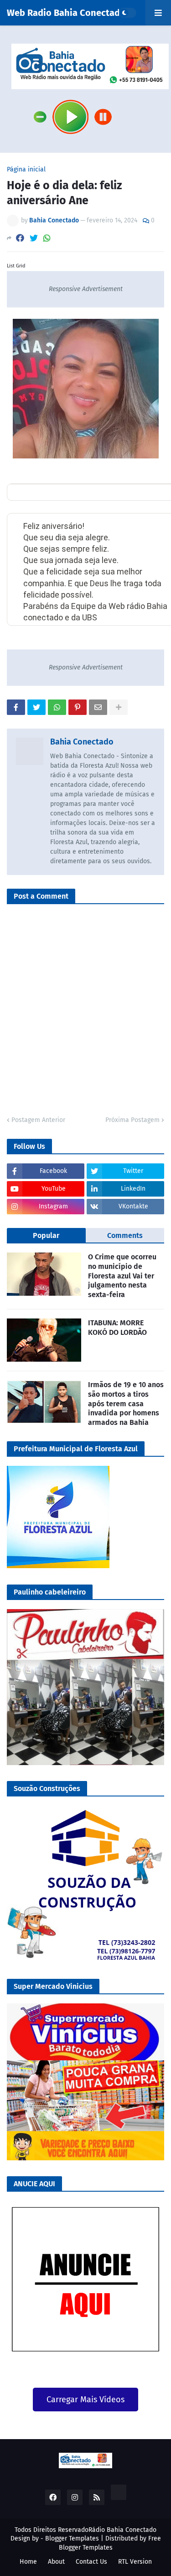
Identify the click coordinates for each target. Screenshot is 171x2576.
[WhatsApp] (47, 238)
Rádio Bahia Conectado (122, 2530)
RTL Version (135, 2562)
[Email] (98, 707)
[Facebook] (20, 238)
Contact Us (91, 2562)
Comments (125, 1235)
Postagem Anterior (38, 1120)
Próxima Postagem (132, 1120)
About (56, 2562)
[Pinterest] (78, 707)
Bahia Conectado (82, 742)
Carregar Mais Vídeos (85, 2400)
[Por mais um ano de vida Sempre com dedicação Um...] (159, 493)
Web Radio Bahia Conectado (66, 13)
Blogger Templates (72, 2538)
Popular (46, 1235)
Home (28, 2562)
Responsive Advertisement (86, 289)
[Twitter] (34, 238)
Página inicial (26, 170)
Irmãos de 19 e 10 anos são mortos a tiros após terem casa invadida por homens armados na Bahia (126, 1404)
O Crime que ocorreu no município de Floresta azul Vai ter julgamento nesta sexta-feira (122, 1276)
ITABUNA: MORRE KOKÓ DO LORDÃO (117, 1328)
